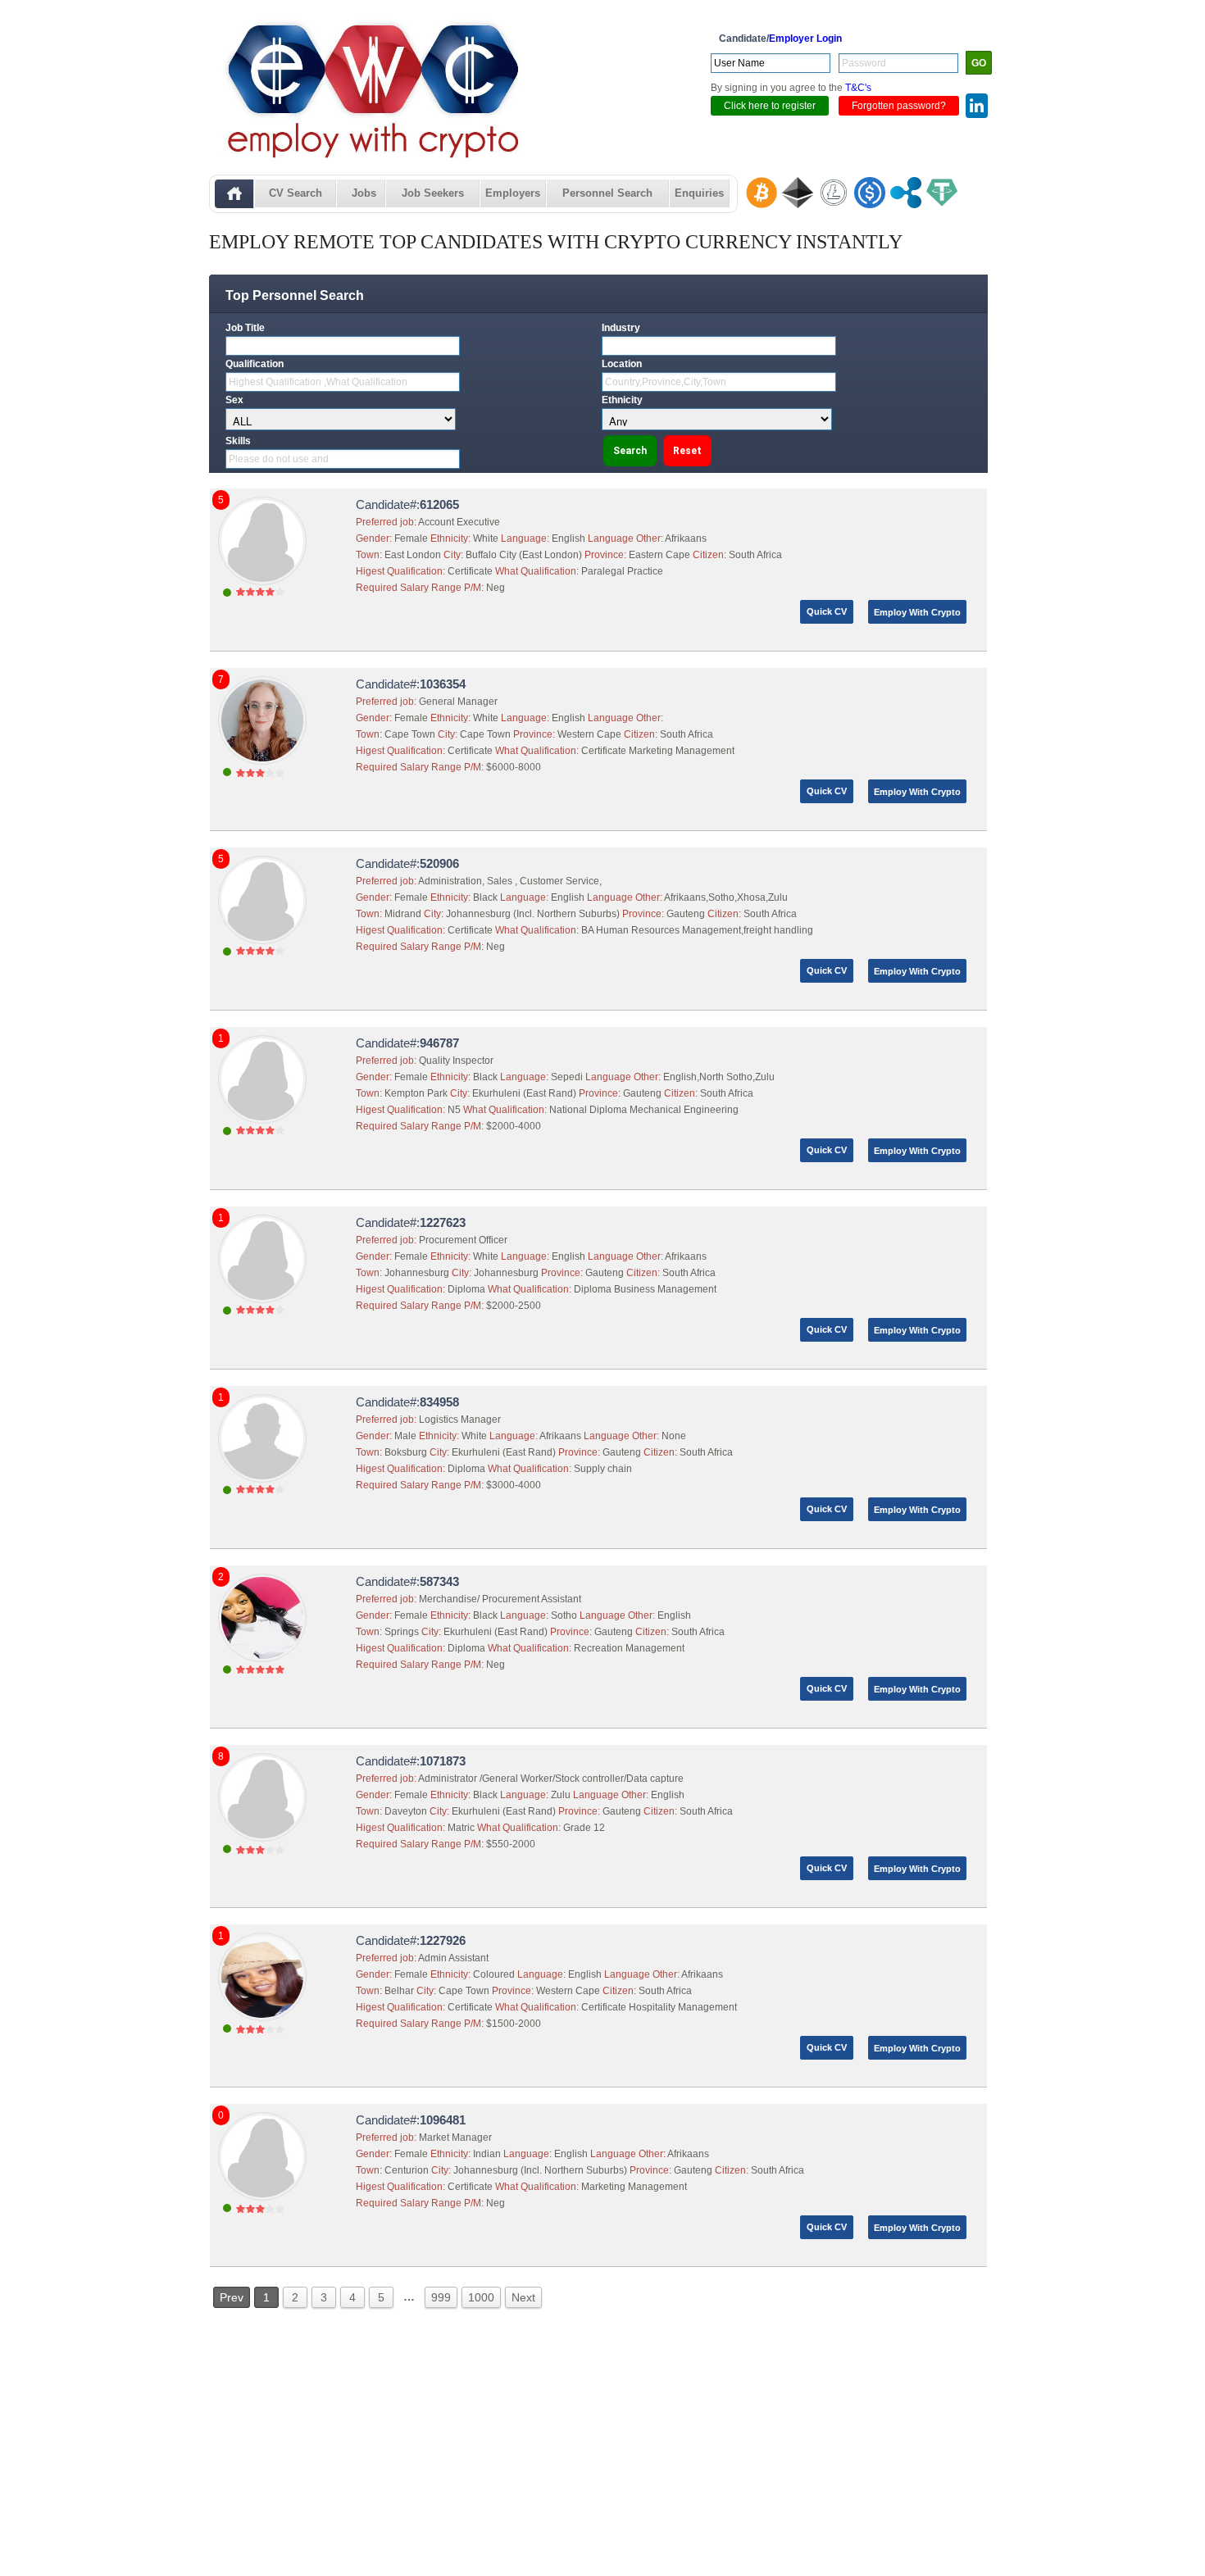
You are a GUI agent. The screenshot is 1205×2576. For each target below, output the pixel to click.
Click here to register (770, 106)
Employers (513, 193)
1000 (481, 2297)
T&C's (858, 88)
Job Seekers (433, 193)
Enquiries (699, 193)
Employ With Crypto (917, 612)
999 (441, 2297)
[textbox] (343, 346)
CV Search (296, 193)
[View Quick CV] (264, 596)
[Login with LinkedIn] (977, 108)
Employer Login (805, 39)
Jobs (364, 193)
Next (523, 2297)
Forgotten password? (899, 106)
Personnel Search (607, 193)
